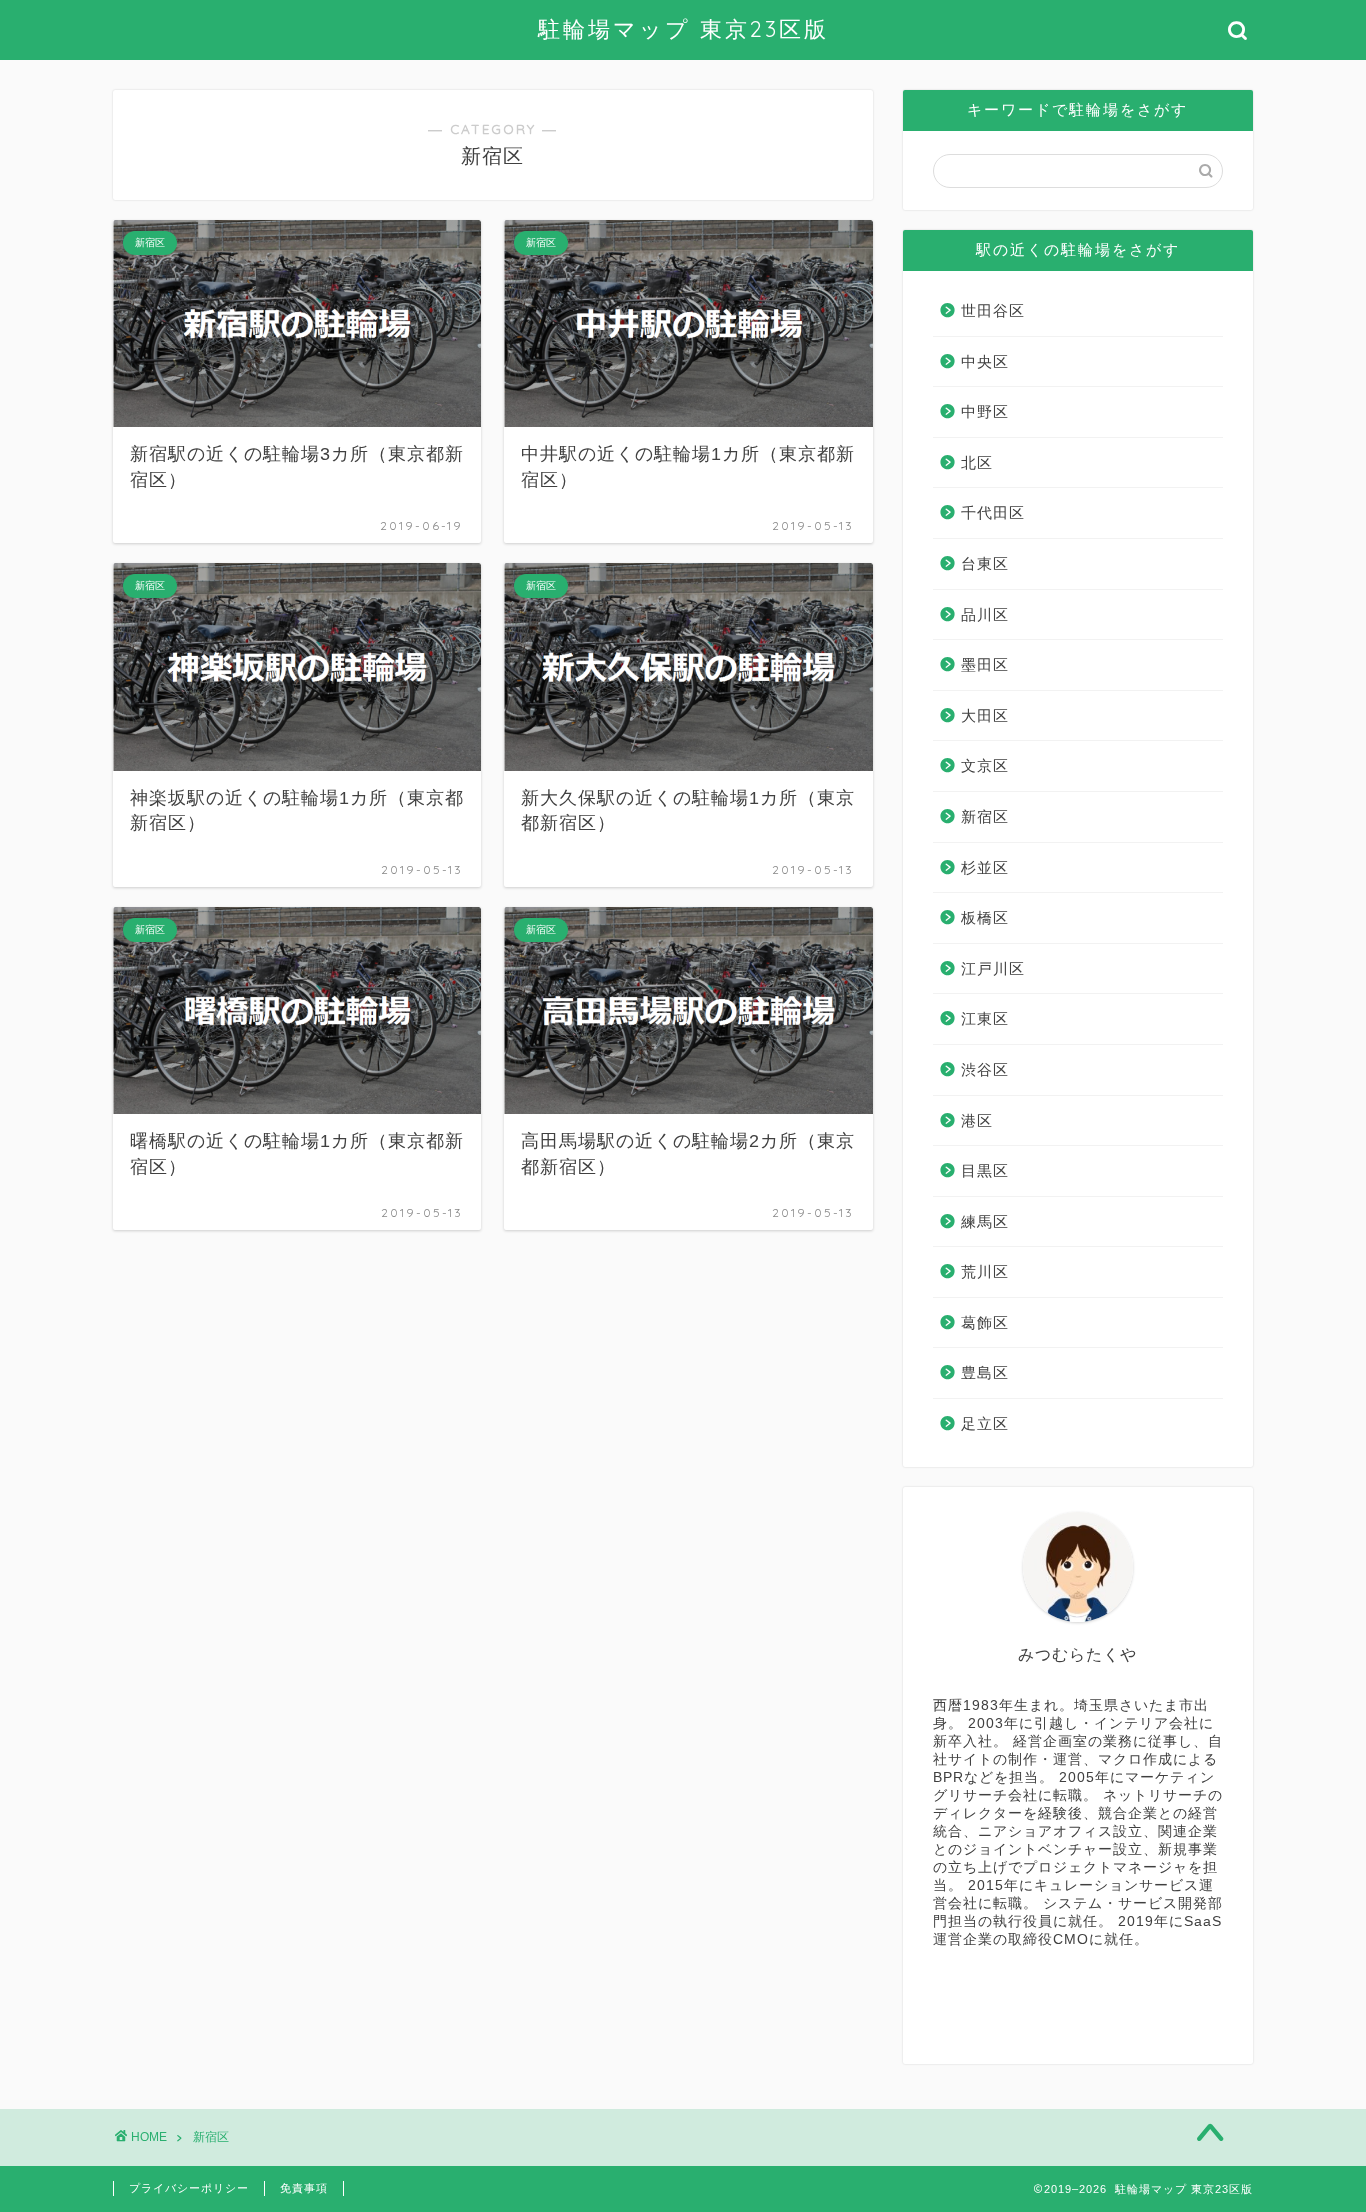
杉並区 (985, 867)
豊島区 (985, 1372)
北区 (977, 462)
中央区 (985, 361)
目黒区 (985, 1170)
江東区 (985, 1018)
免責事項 (304, 2188)
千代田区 (993, 512)
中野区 (985, 411)
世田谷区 (993, 310)
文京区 (985, 765)
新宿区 (985, 816)
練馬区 (985, 1221)
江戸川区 (993, 968)
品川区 (985, 614)
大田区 (985, 715)
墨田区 (985, 664)
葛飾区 (985, 1322)
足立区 (985, 1423)
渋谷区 (985, 1069)
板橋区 (985, 917)
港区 (977, 1120)
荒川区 (985, 1271)
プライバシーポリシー (189, 2188)
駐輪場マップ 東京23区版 (683, 28)
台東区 (985, 563)
